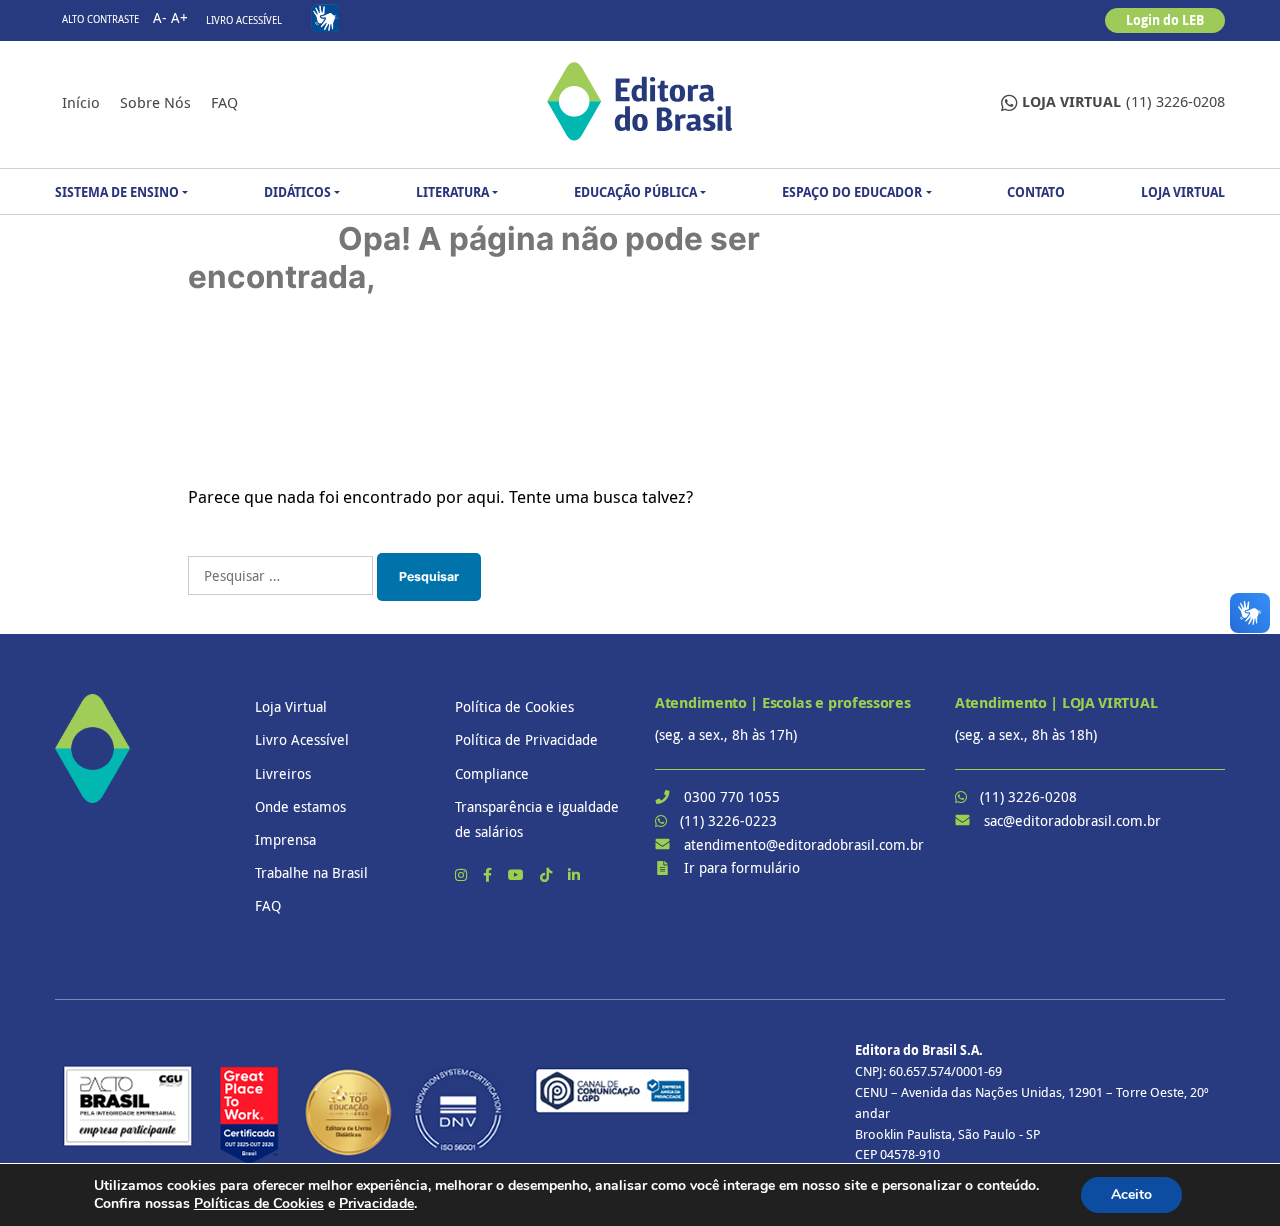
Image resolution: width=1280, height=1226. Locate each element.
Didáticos (297, 192)
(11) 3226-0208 (1123, 101)
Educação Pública (635, 192)
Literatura (452, 192)
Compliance (492, 773)
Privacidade (376, 1203)
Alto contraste (100, 19)
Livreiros (283, 773)
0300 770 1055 (732, 796)
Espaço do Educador (852, 192)
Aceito (1131, 1194)
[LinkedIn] (574, 874)
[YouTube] (518, 874)
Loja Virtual (1183, 192)
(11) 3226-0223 (728, 820)
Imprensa (285, 839)
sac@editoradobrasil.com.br (1072, 820)
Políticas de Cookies (259, 1203)
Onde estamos (300, 806)
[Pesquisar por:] (280, 575)
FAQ (224, 102)
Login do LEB (1165, 20)
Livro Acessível (244, 20)
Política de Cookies (514, 706)
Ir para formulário (742, 867)
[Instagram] (463, 874)
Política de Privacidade (526, 739)
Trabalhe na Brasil (311, 872)
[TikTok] (548, 874)
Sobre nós (155, 102)
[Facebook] (489, 874)
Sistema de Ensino (117, 192)
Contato (1036, 192)
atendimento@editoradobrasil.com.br (804, 844)
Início (81, 102)
